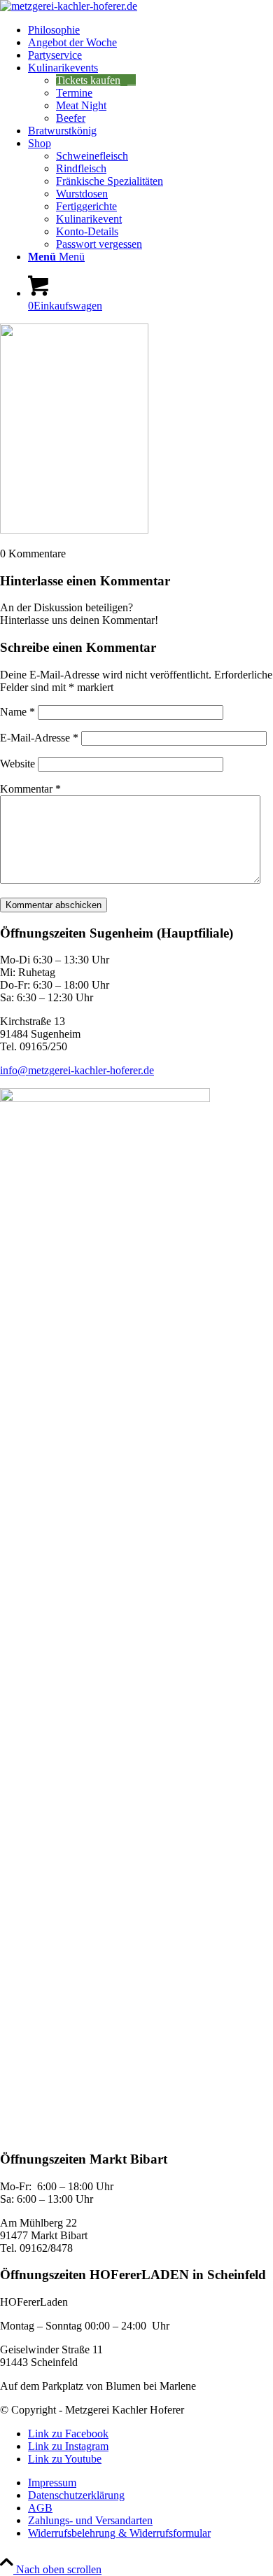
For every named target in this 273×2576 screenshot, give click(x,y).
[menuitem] (150, 30)
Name (17, 712)
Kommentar (30, 789)
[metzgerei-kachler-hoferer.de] (69, 6)
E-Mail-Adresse (39, 738)
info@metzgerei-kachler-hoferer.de (77, 1070)
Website (17, 764)
